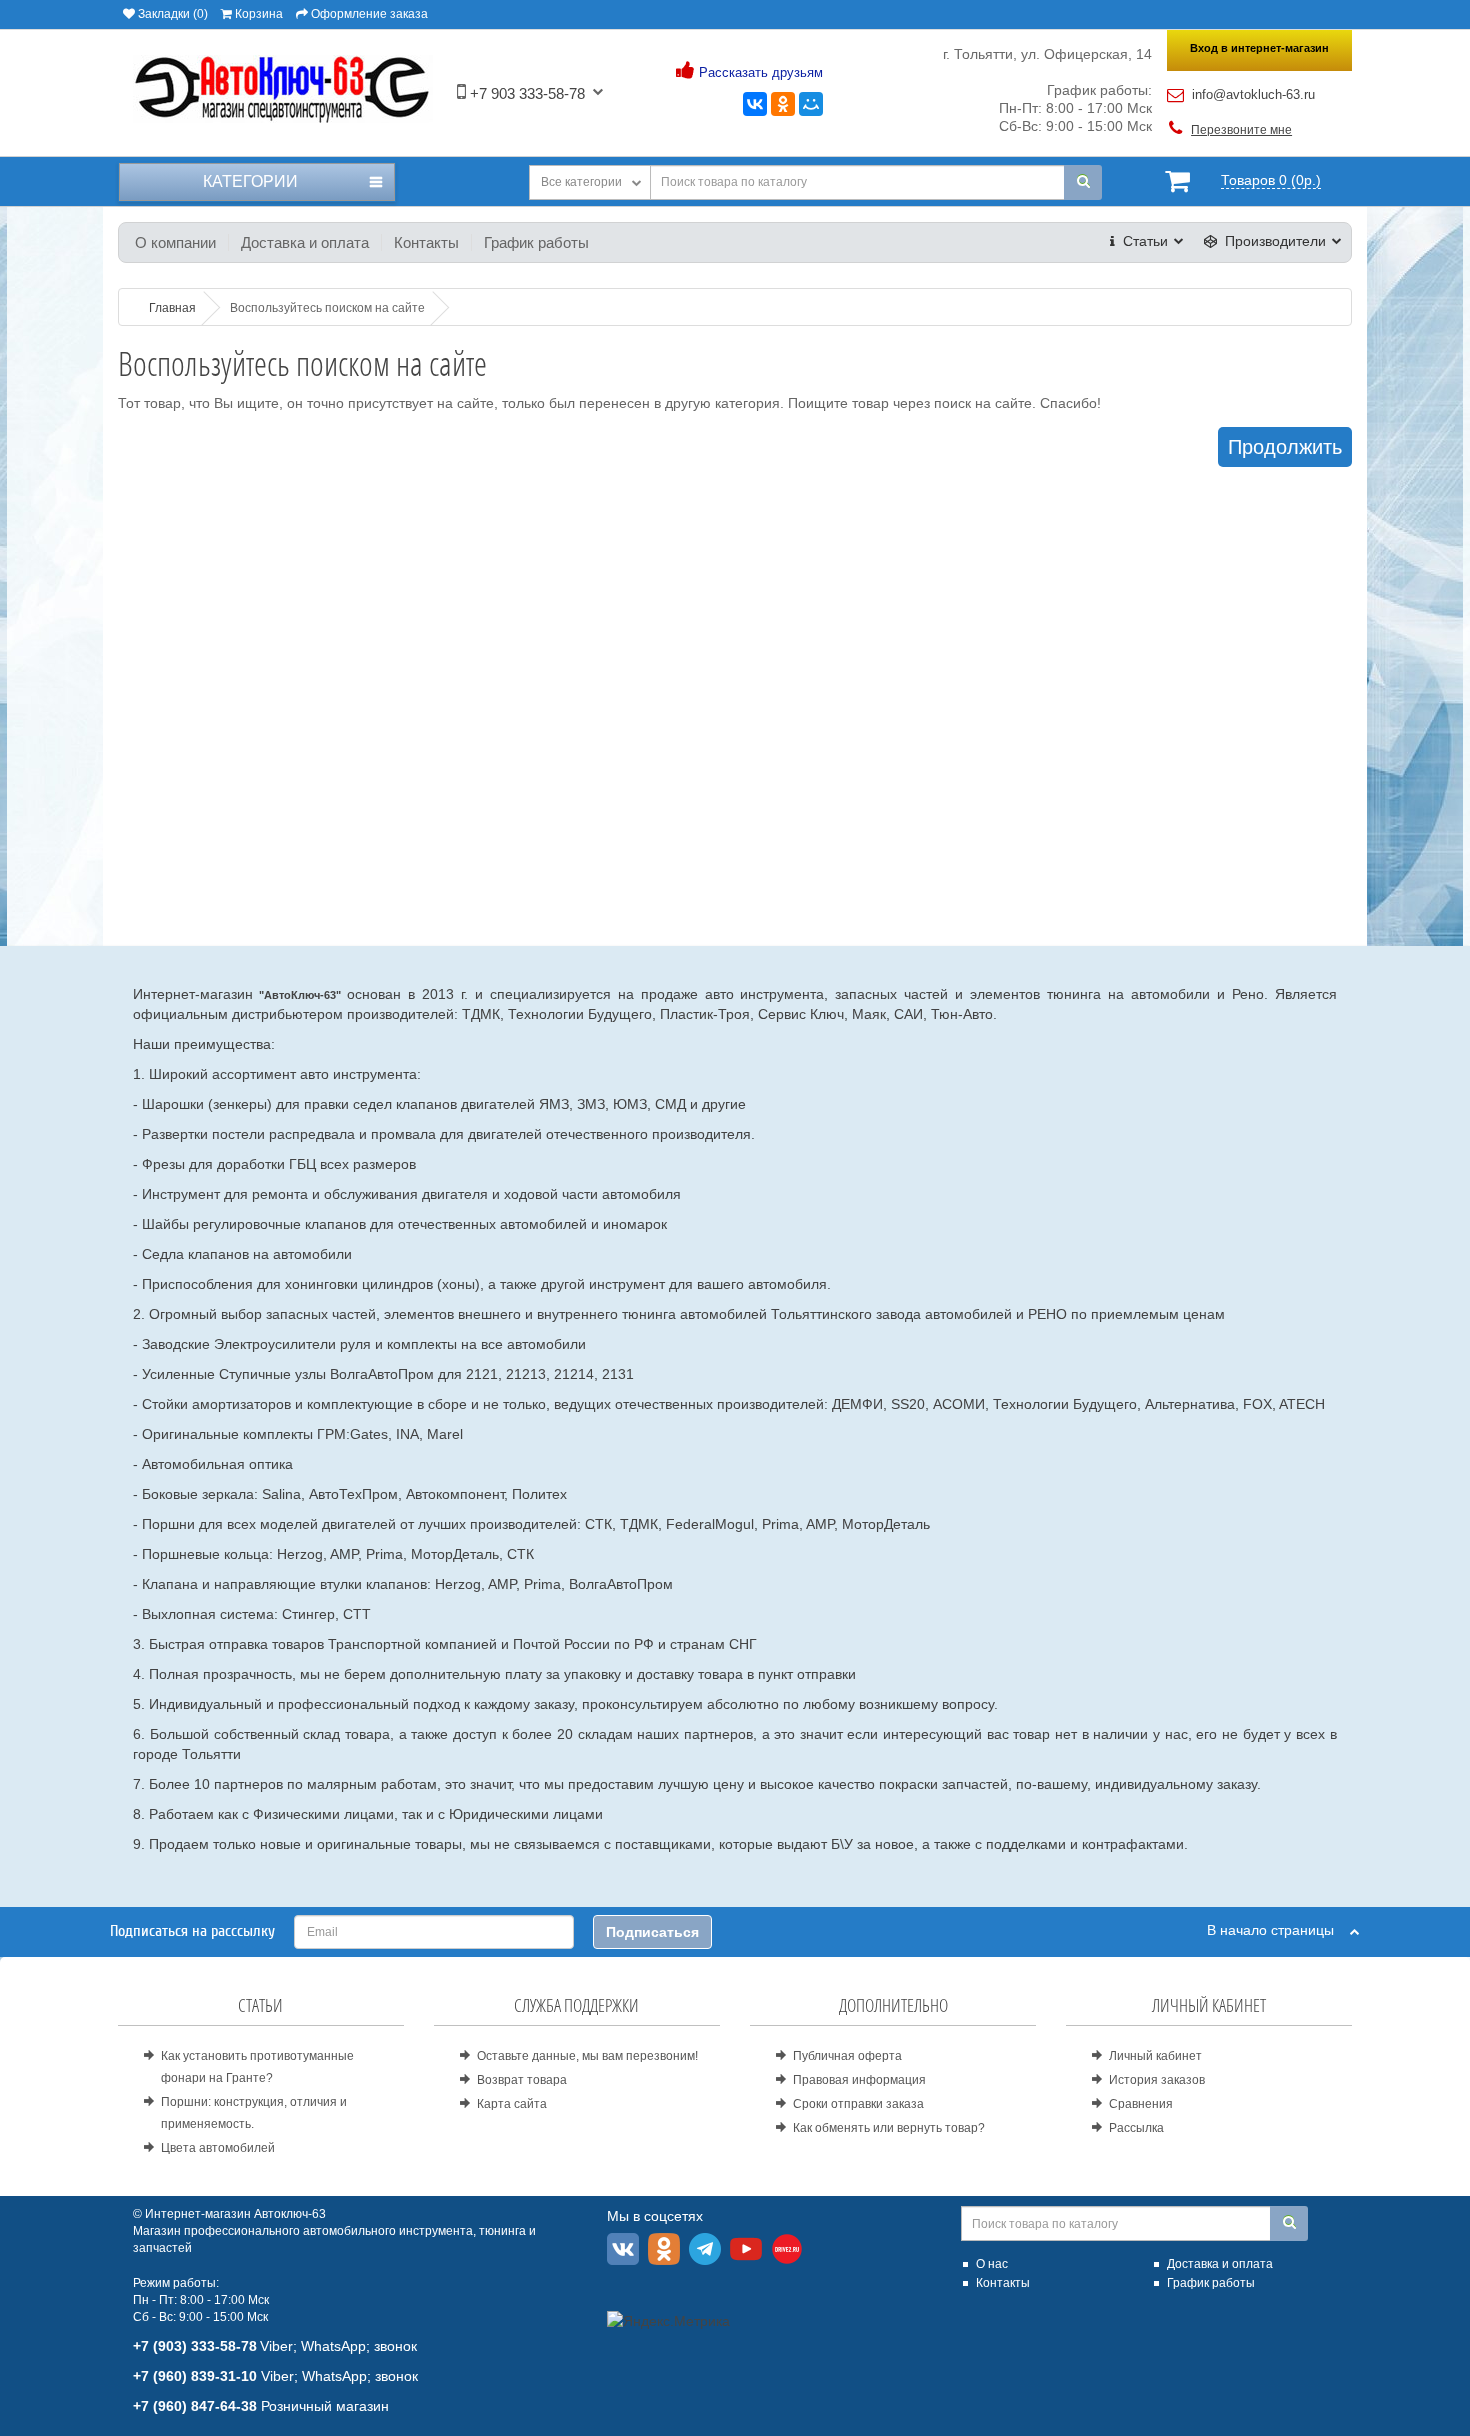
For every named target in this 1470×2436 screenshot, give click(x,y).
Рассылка (1136, 2128)
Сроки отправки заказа (858, 2104)
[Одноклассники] (783, 104)
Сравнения (1141, 2104)
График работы (536, 242)
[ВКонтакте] (755, 104)
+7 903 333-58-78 (525, 93)
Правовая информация (859, 2080)
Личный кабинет (1155, 2056)
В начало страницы (1278, 1930)
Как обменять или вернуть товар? (889, 2128)
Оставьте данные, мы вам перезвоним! (587, 2056)
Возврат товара (522, 2080)
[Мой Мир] (811, 104)
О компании (175, 242)
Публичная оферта (847, 2056)
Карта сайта (512, 2104)
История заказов (1157, 2080)
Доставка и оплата (305, 242)
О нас (992, 2264)
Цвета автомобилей (218, 2148)
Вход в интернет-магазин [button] (1259, 48)
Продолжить (1285, 447)
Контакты (426, 242)
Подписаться (652, 1932)
